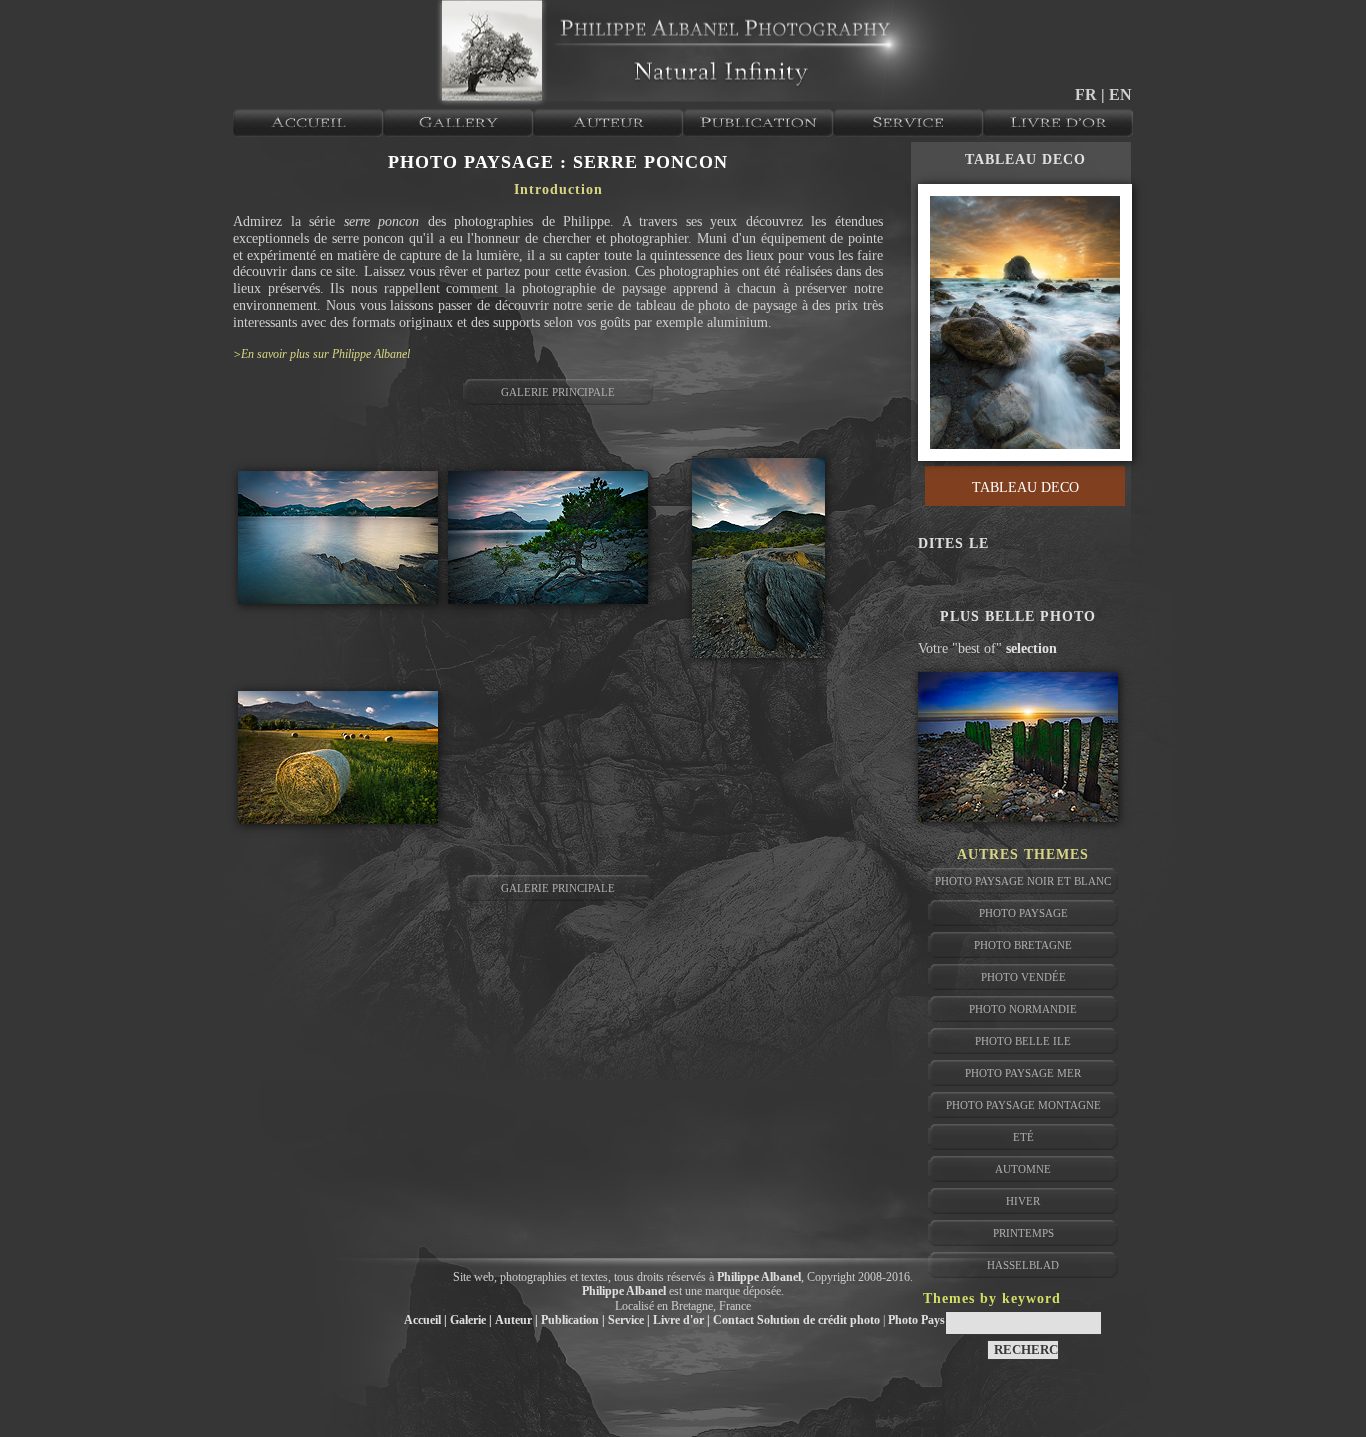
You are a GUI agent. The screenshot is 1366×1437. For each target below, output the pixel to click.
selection (1031, 648)
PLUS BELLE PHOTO (1018, 616)
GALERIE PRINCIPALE (558, 392)
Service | (629, 1320)
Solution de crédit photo (818, 1320)
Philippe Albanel (759, 1277)
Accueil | (425, 1320)
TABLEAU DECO (1025, 159)
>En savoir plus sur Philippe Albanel (321, 354)
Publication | (573, 1320)
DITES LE (953, 543)
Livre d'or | (681, 1320)
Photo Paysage (925, 1320)
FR (1088, 94)
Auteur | (516, 1320)
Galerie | (471, 1320)
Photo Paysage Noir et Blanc (1023, 881)
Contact (733, 1320)
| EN (1116, 94)
